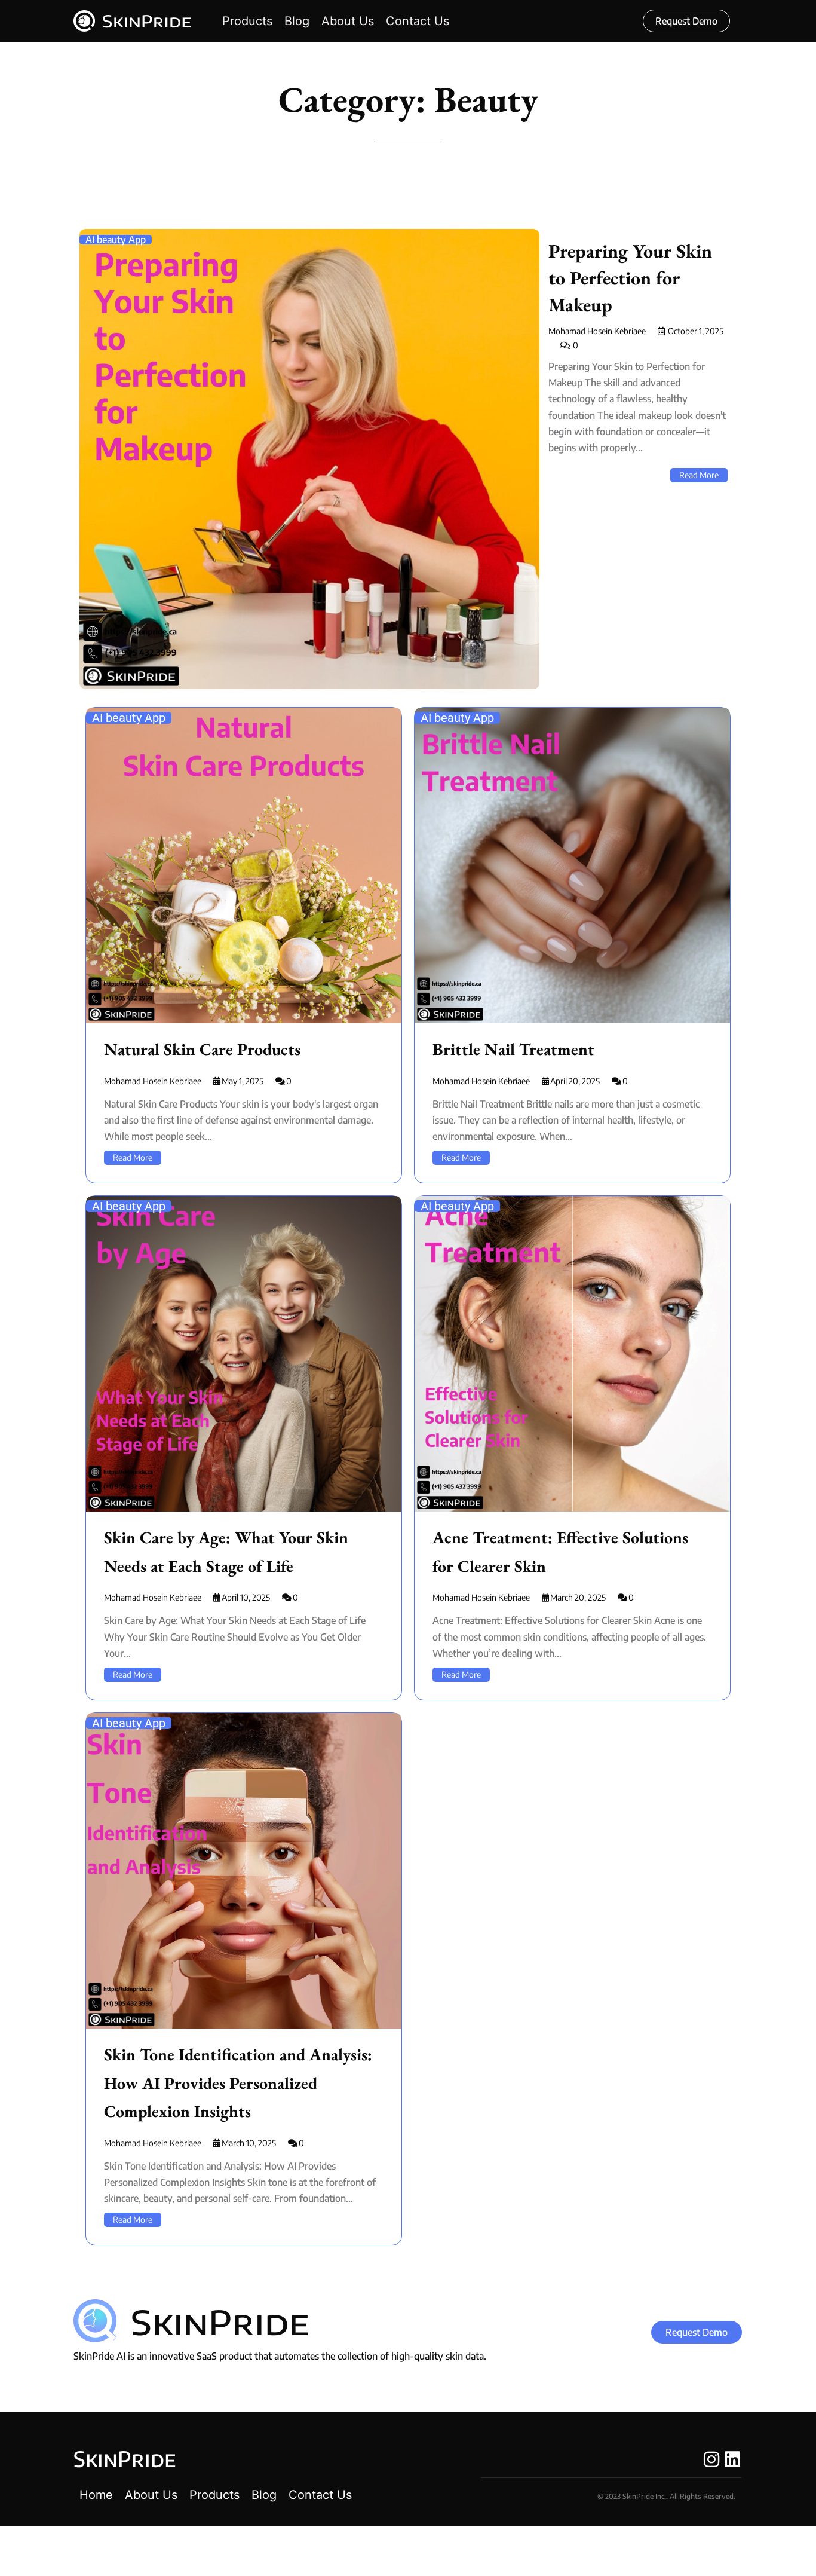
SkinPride (125, 2459)
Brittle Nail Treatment (513, 1049)
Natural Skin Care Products (202, 1049)
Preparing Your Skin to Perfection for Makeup (630, 278)
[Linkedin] (732, 2459)
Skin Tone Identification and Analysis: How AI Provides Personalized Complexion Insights (238, 2083)
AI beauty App (116, 240)
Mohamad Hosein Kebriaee (597, 331)
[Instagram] (711, 2459)
